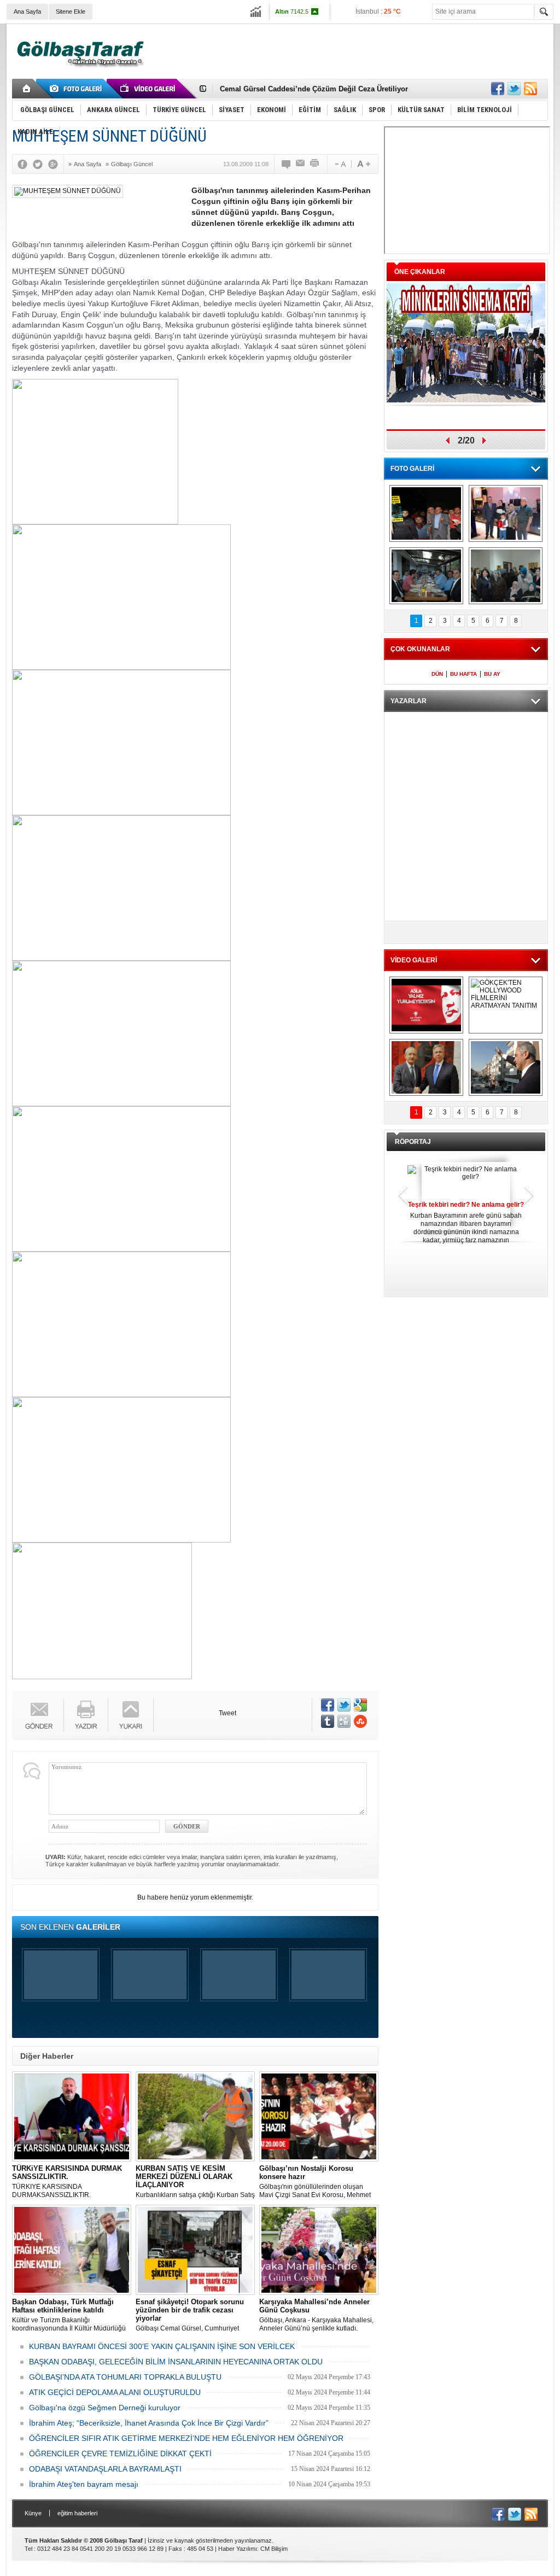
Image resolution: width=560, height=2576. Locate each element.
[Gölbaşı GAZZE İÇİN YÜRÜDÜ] (426, 513)
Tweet (227, 1713)
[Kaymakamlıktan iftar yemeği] (506, 513)
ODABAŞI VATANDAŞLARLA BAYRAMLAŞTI (105, 2469)
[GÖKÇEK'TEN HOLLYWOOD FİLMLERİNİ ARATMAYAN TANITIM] (506, 1005)
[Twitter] (40, 164)
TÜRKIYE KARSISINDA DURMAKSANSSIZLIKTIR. (67, 2181)
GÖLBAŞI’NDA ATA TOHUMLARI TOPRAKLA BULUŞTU (125, 2377)
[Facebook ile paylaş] (498, 89)
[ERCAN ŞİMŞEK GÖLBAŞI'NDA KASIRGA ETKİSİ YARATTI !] (506, 1067)
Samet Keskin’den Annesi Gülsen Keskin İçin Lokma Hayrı (319, 89)
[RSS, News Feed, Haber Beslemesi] (530, 89)
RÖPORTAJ (413, 1142)
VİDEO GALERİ (414, 960)
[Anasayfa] (27, 89)
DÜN (437, 674)
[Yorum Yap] (287, 164)
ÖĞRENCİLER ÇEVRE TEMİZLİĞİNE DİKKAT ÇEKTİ (120, 2454)
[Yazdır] (315, 164)
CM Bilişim (274, 2549)
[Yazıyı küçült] (340, 164)
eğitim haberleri (77, 2513)
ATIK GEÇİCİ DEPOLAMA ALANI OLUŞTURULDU (115, 2392)
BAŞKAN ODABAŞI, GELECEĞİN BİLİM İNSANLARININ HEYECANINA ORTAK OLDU (176, 2362)
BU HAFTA (463, 674)
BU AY (492, 674)
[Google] (56, 164)
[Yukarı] (131, 1715)
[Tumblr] (328, 1721)
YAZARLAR (409, 701)
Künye (33, 2513)
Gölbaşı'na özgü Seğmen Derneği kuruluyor (105, 2408)
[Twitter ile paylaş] (514, 89)
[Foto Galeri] (78, 89)
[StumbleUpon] (360, 1721)
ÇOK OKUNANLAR (420, 649)
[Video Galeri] (149, 89)
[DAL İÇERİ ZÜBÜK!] (426, 1067)
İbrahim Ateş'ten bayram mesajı (84, 2484)
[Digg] (344, 1721)
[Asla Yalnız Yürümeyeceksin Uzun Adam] (426, 1005)
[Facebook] (25, 164)
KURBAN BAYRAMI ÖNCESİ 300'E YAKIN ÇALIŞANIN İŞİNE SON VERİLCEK (162, 2346)
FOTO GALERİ (412, 469)
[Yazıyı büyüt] (364, 164)
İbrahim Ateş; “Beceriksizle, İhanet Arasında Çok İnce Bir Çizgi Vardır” (149, 2423)
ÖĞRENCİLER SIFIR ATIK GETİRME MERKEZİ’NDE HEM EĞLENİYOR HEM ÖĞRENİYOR (186, 2438)
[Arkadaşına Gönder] (301, 164)
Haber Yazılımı (238, 2549)
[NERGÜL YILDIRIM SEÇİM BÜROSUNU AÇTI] (506, 576)
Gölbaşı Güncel (132, 164)
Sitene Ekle (71, 11)
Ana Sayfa (27, 11)
